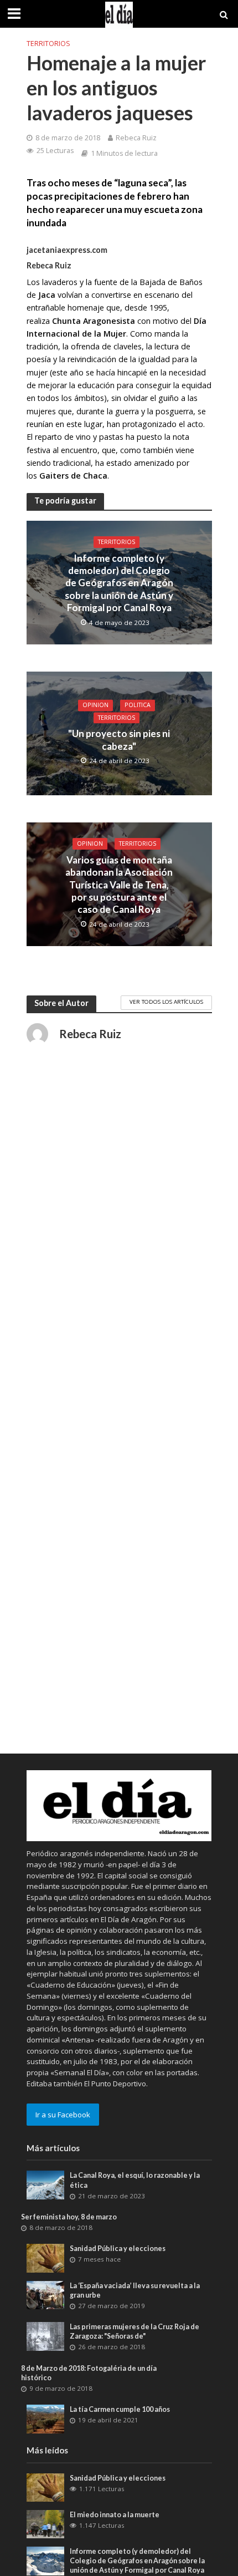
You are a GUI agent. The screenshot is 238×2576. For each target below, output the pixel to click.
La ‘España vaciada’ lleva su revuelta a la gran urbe (135, 2290)
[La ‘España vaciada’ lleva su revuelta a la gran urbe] (46, 2294)
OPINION (95, 705)
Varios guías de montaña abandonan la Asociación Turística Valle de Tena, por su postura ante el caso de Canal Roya (119, 885)
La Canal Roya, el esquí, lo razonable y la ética (135, 2180)
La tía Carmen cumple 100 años (120, 2409)
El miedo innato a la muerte (115, 2515)
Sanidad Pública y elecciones (118, 2249)
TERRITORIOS (48, 44)
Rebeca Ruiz (136, 138)
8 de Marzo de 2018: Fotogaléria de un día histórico (89, 2373)
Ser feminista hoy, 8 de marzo (69, 2217)
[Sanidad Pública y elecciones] (46, 2258)
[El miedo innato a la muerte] (46, 2523)
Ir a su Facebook (63, 2115)
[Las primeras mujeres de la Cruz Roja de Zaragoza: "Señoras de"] (46, 2336)
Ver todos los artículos (166, 1002)
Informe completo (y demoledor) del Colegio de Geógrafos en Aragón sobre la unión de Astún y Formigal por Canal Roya (119, 583)
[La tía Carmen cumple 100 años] (46, 2418)
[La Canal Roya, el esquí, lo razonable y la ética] (46, 2184)
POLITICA (138, 705)
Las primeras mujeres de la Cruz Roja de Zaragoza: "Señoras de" (134, 2331)
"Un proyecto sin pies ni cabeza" (119, 740)
